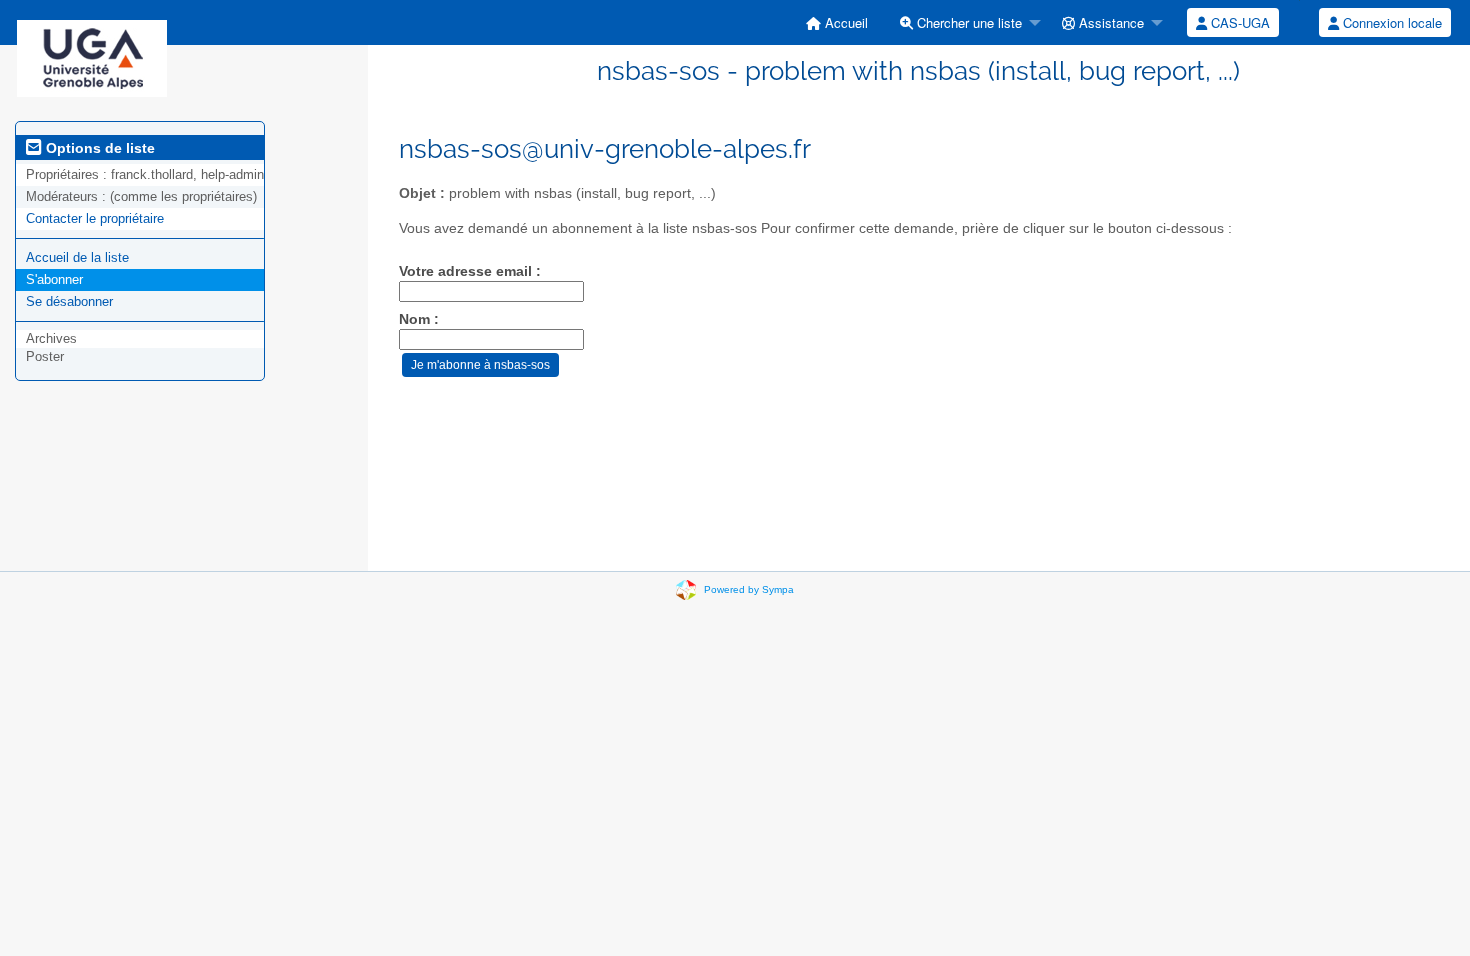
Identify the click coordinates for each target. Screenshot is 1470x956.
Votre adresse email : (470, 271)
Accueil (844, 22)
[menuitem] (837, 22)
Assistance (1109, 22)
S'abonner (54, 279)
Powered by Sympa (749, 589)
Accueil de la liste (77, 257)
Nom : (419, 319)
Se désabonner (69, 301)
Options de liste (98, 148)
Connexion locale (1390, 22)
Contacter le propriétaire (95, 218)
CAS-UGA (1238, 22)
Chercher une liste (967, 22)
